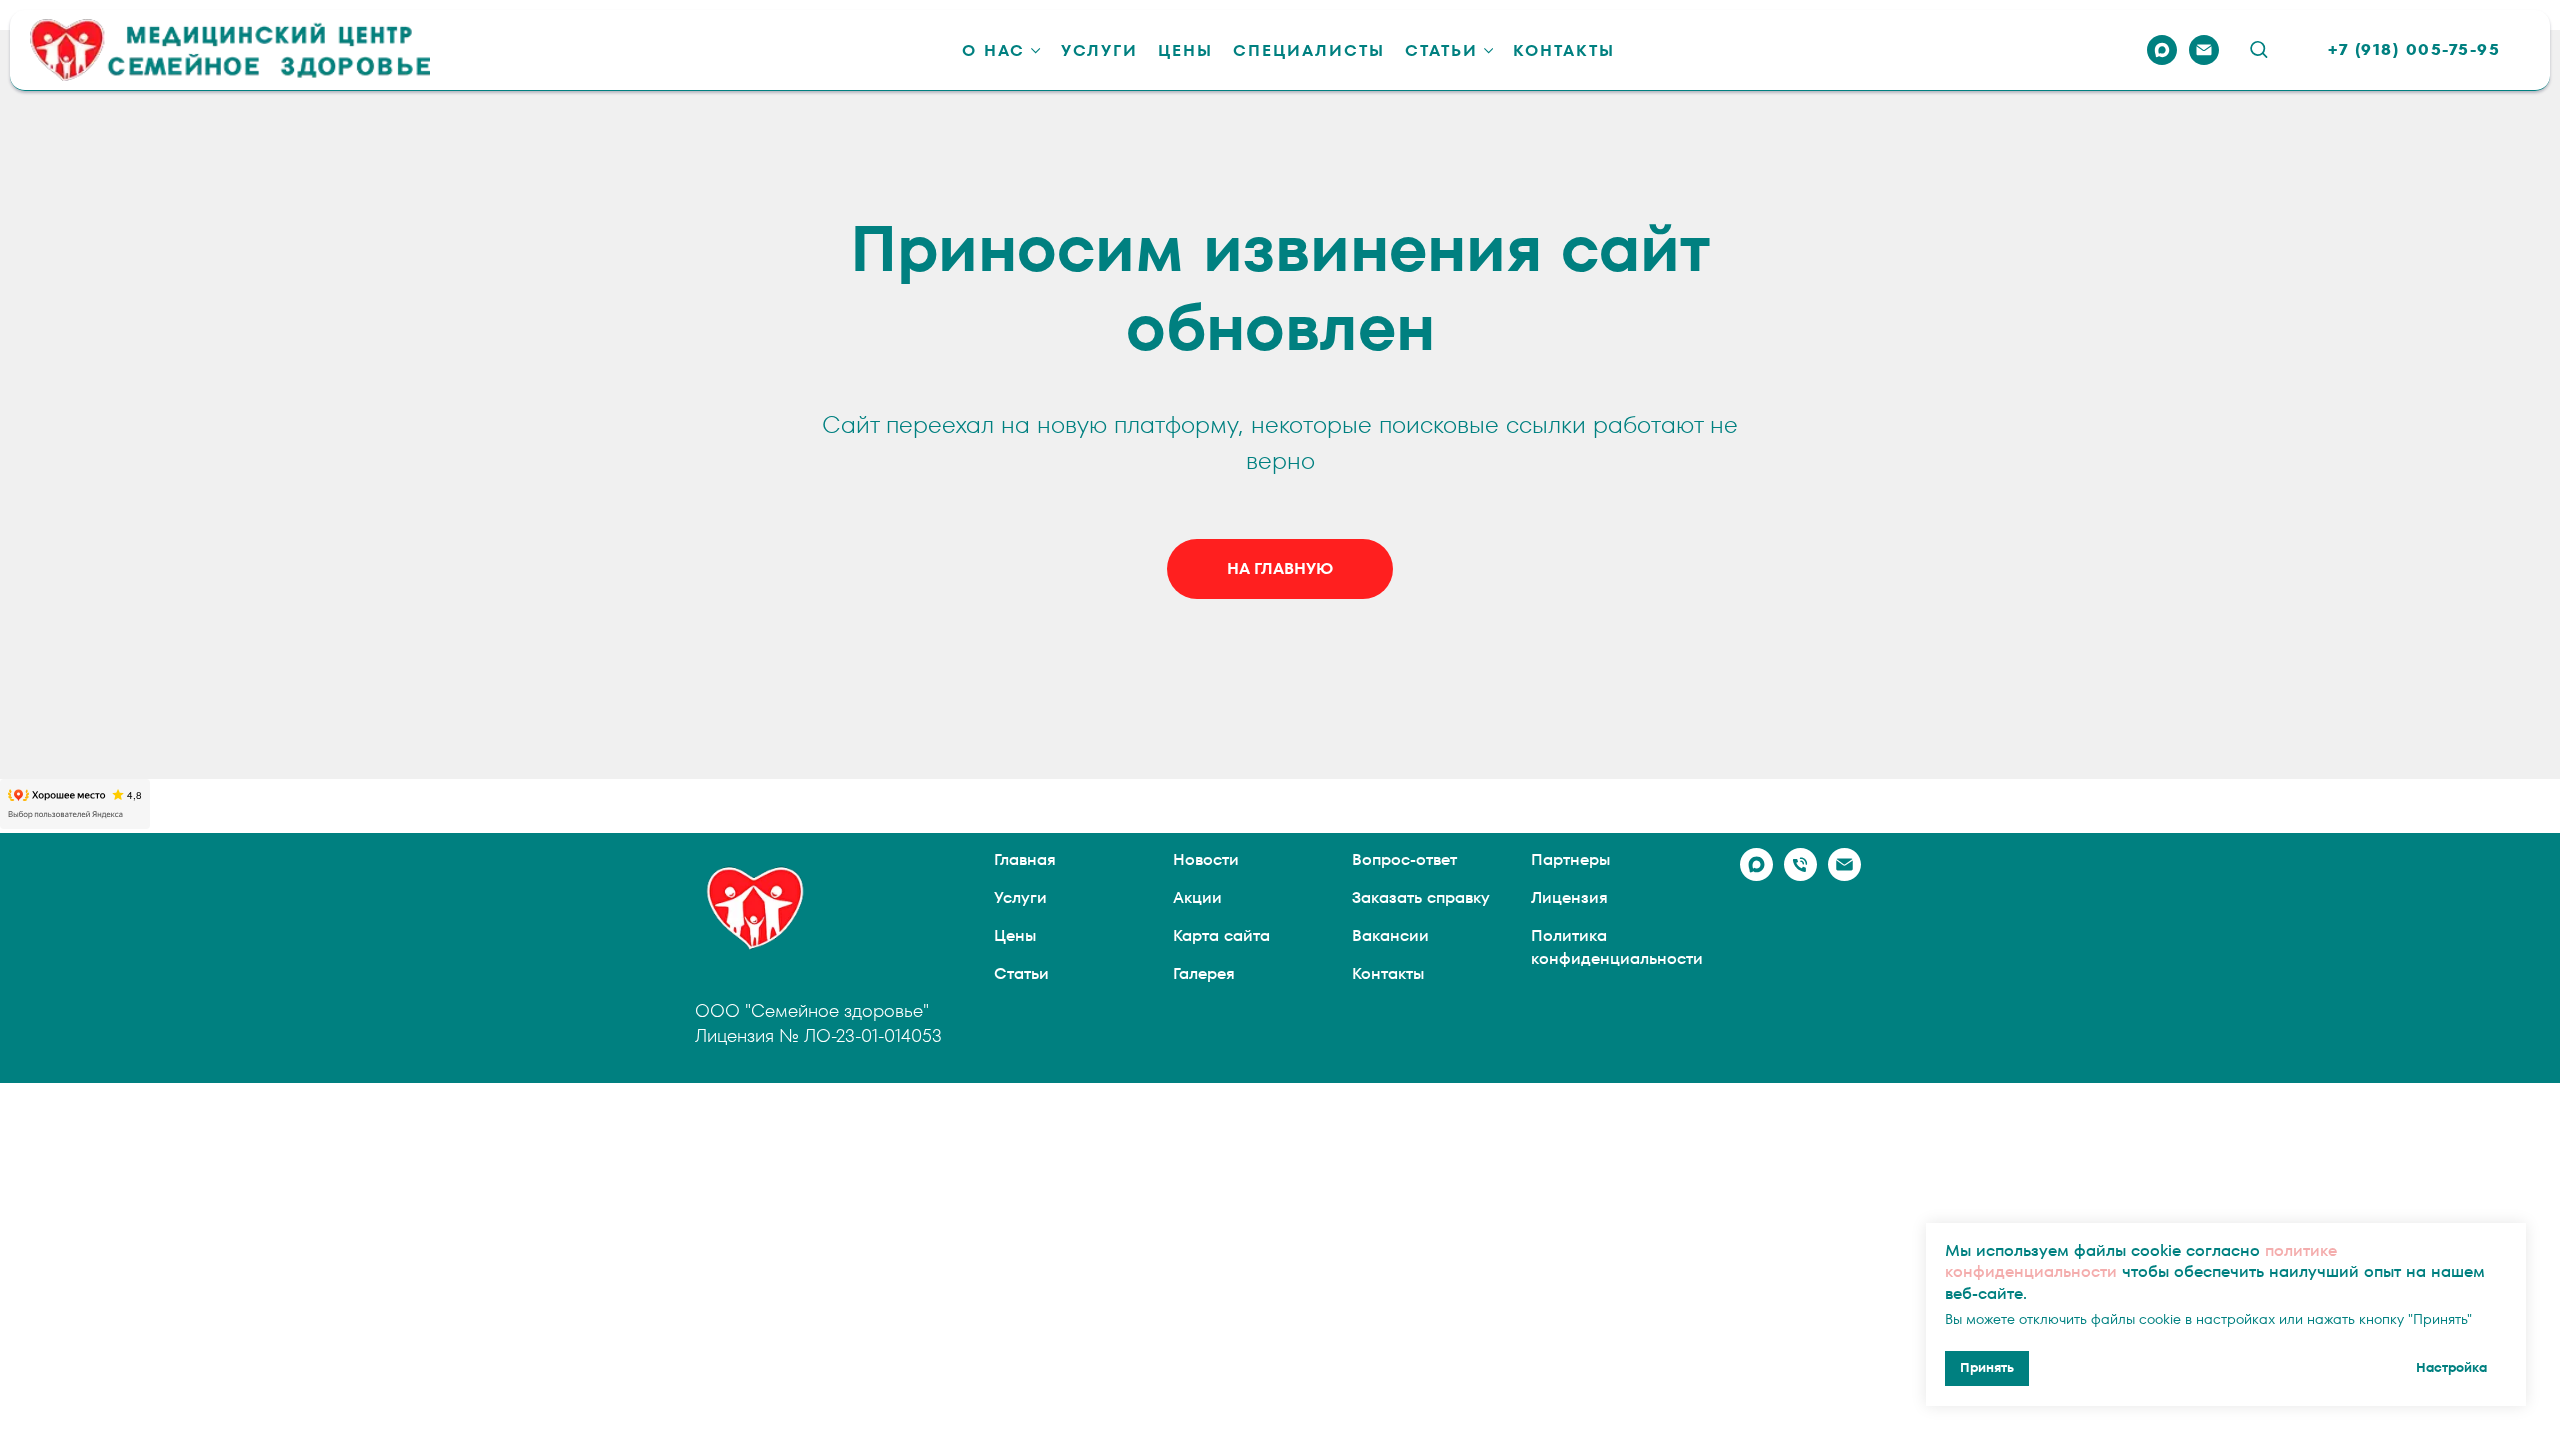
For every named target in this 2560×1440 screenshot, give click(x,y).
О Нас (993, 50)
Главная (1025, 859)
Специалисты (1309, 50)
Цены (1185, 50)
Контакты (1564, 50)
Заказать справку (1421, 897)
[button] (2258, 48)
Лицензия (1569, 897)
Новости (1206, 859)
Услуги (1099, 50)
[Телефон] (1800, 875)
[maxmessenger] (1756, 875)
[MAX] (2162, 50)
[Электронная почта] (2204, 50)
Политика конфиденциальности (1617, 947)
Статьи (1441, 50)
